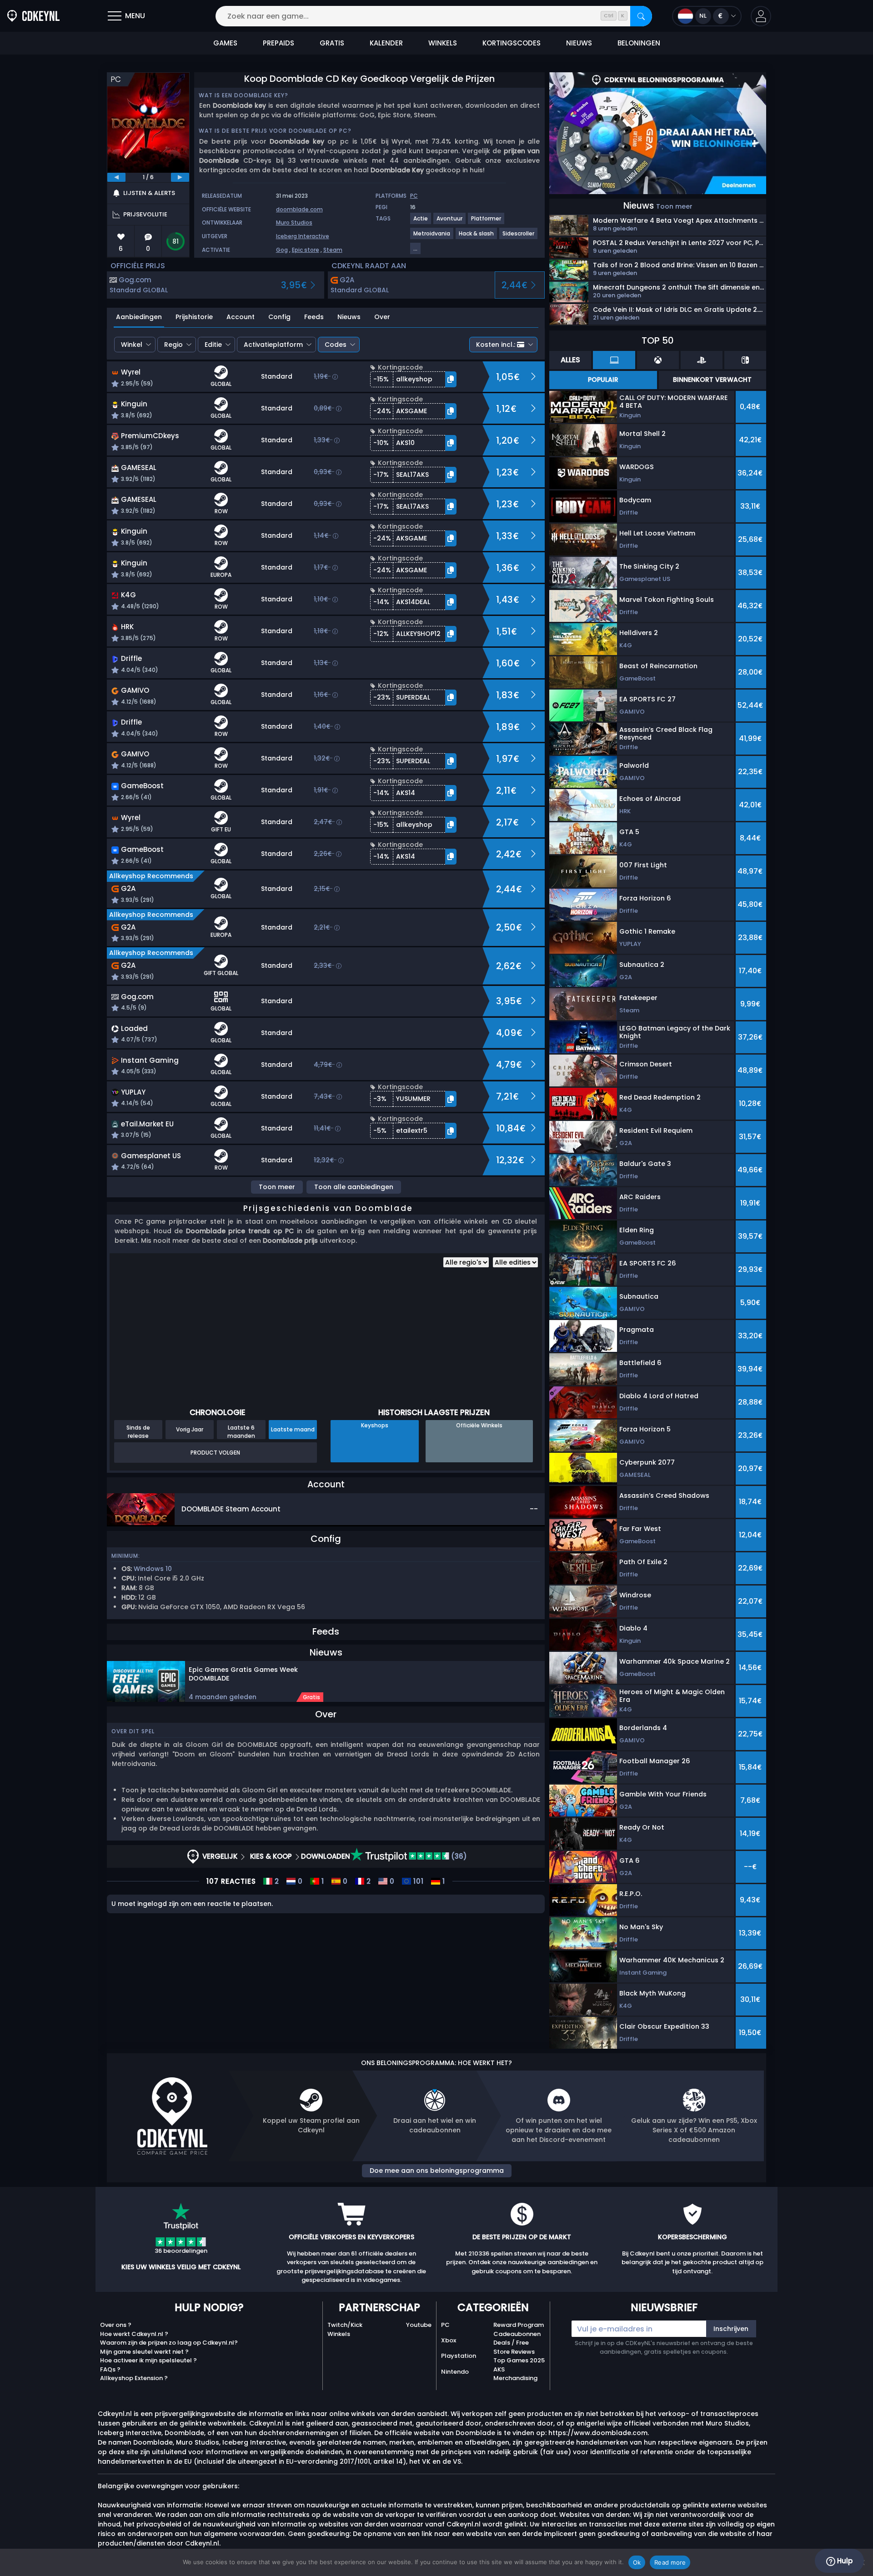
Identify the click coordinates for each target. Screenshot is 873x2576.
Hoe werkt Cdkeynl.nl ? (134, 2334)
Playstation (459, 2356)
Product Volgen (215, 1453)
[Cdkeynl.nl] (33, 16)
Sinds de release (138, 1431)
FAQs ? (110, 2369)
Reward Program (519, 2325)
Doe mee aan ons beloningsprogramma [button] (437, 2171)
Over (382, 317)
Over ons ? (116, 2325)
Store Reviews (514, 2352)
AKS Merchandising (515, 2374)
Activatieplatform (273, 345)
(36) (458, 1856)
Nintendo (455, 2372)
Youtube (419, 2325)
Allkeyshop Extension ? (134, 2378)
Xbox (449, 2340)
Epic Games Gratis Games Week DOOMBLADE (243, 1674)
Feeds (314, 317)
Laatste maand (293, 1429)
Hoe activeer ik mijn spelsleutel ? (148, 2360)
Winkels (339, 2334)
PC (445, 2325)
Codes (336, 345)
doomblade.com (299, 209)
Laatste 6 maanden (241, 1431)
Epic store (306, 250)
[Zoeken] (641, 16)
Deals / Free (511, 2343)
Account (241, 317)
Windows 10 (153, 1569)
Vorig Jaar (190, 1429)
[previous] (116, 177)
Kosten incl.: (496, 345)
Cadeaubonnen (517, 2334)
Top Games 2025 (519, 2360)
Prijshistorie (194, 317)
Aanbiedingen (139, 317)
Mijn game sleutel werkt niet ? (144, 2352)
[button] (761, 16)
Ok (637, 2562)
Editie (213, 345)
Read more (670, 2562)
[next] (180, 177)
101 (417, 1881)
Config (279, 317)
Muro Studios (294, 223)
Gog (282, 250)
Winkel (132, 345)
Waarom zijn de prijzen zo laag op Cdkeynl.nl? (169, 2343)
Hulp (844, 2561)
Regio (173, 345)
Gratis (311, 1697)
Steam (333, 250)
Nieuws (349, 317)
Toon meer (277, 1187)
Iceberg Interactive (303, 236)
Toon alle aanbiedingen (354, 1187)
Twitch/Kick (345, 2325)
